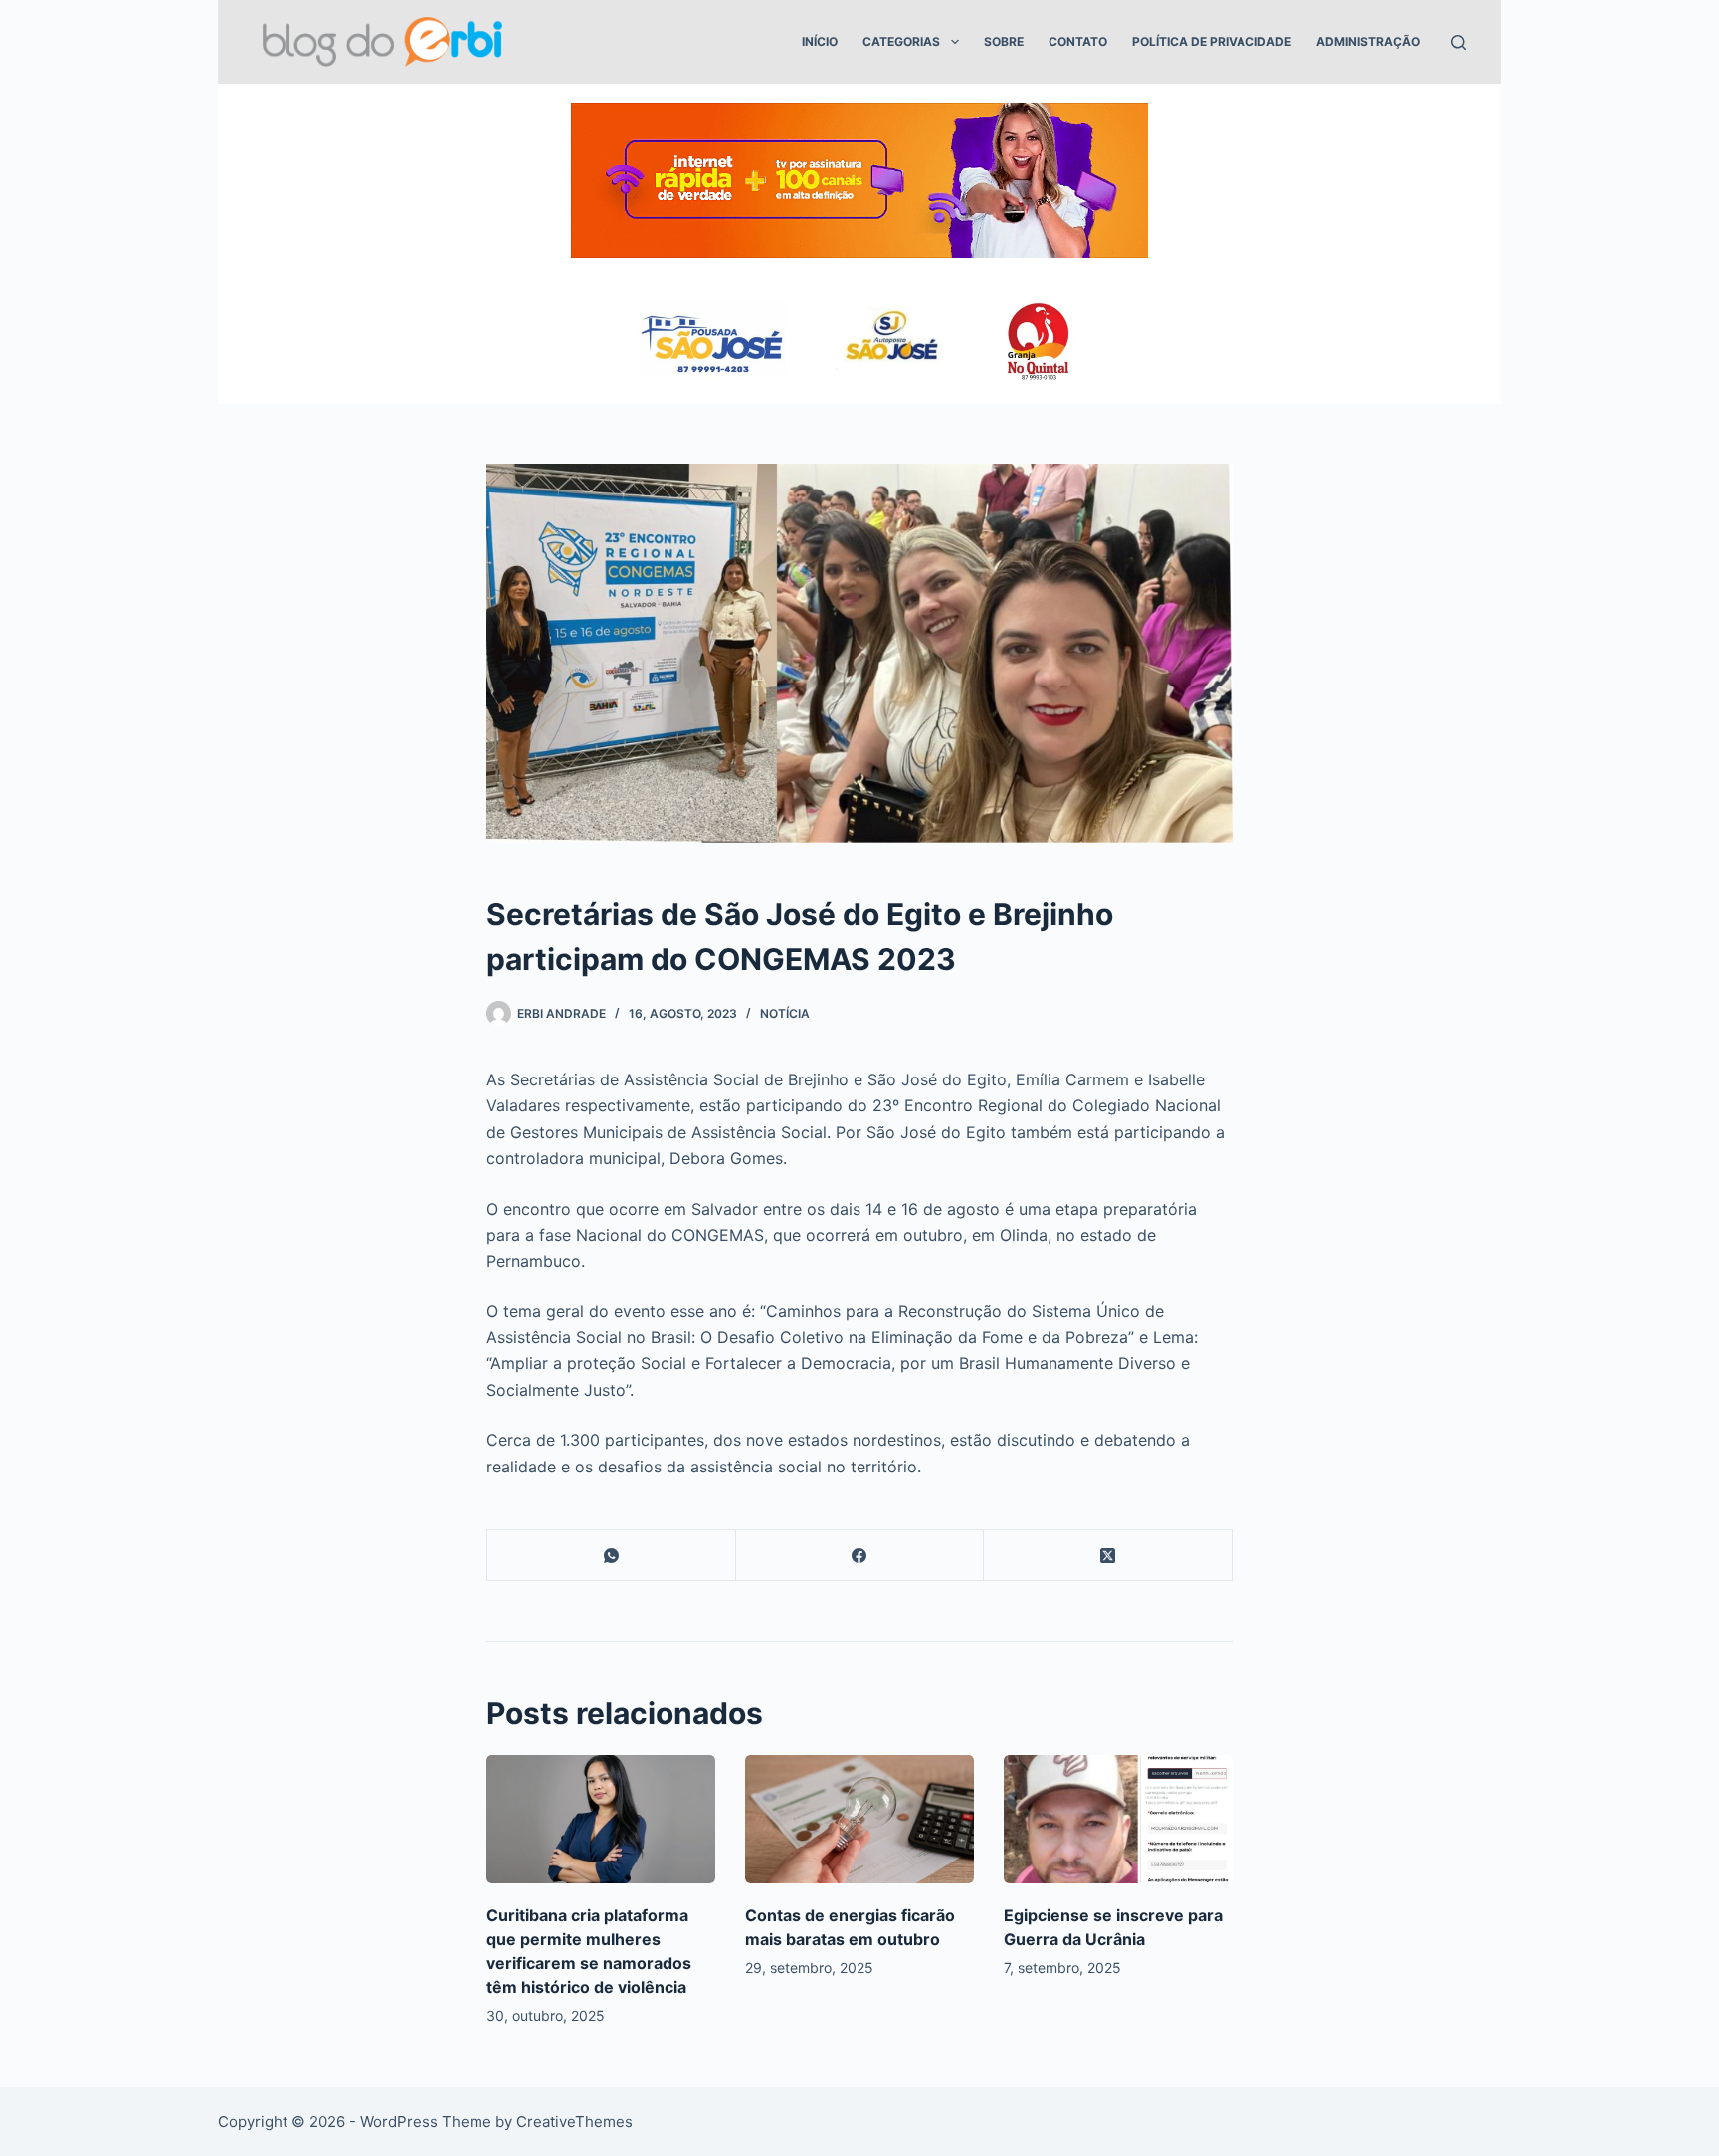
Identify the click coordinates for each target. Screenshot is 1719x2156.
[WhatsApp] (612, 1556)
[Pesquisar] (1459, 42)
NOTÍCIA (785, 1013)
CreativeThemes (574, 2122)
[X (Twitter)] (1108, 1556)
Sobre (1004, 41)
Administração (1368, 41)
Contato (1078, 41)
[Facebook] (860, 1556)
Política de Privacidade (1212, 41)
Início (820, 41)
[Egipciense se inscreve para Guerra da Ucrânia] (1118, 1819)
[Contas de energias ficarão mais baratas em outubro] (859, 1819)
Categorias (901, 41)
